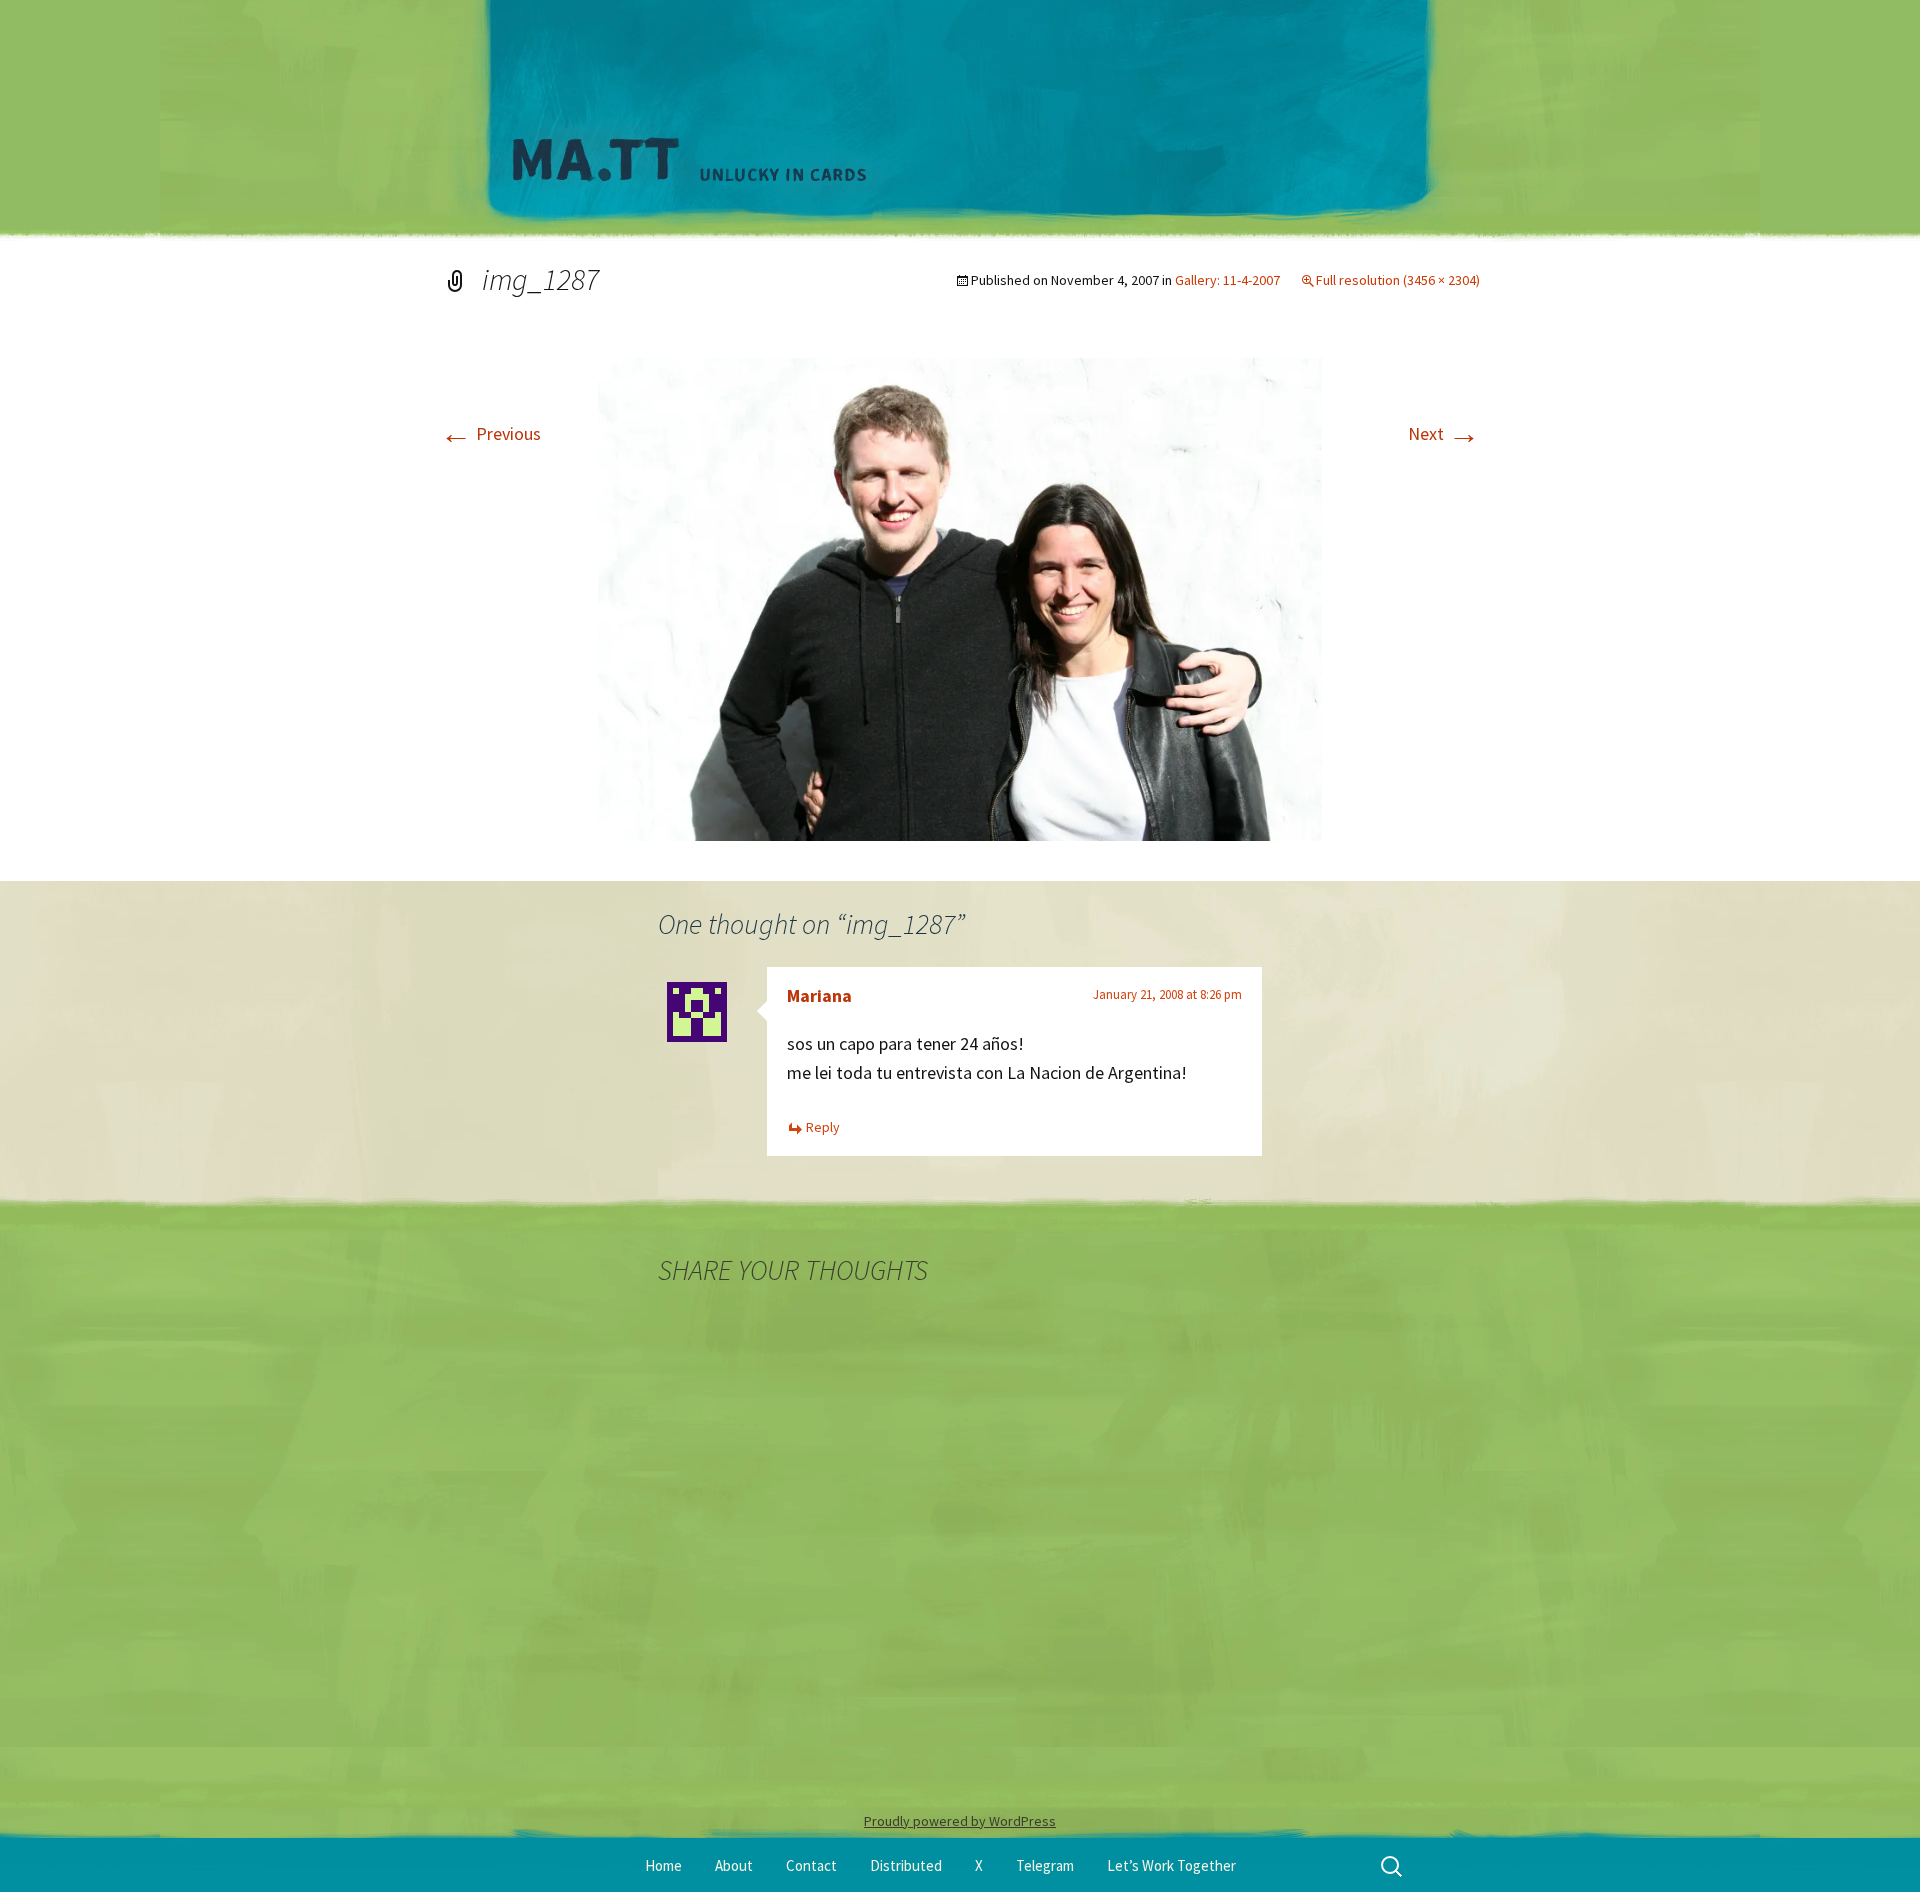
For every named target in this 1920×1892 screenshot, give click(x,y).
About (734, 1865)
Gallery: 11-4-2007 (1227, 280)
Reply (823, 1127)
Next (1444, 433)
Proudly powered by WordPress (960, 1821)
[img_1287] (960, 597)
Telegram (1045, 1865)
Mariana (819, 995)
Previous (490, 433)
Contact (811, 1865)
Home (663, 1865)
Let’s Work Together (1171, 1865)
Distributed (906, 1865)
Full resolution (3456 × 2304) (1398, 280)
